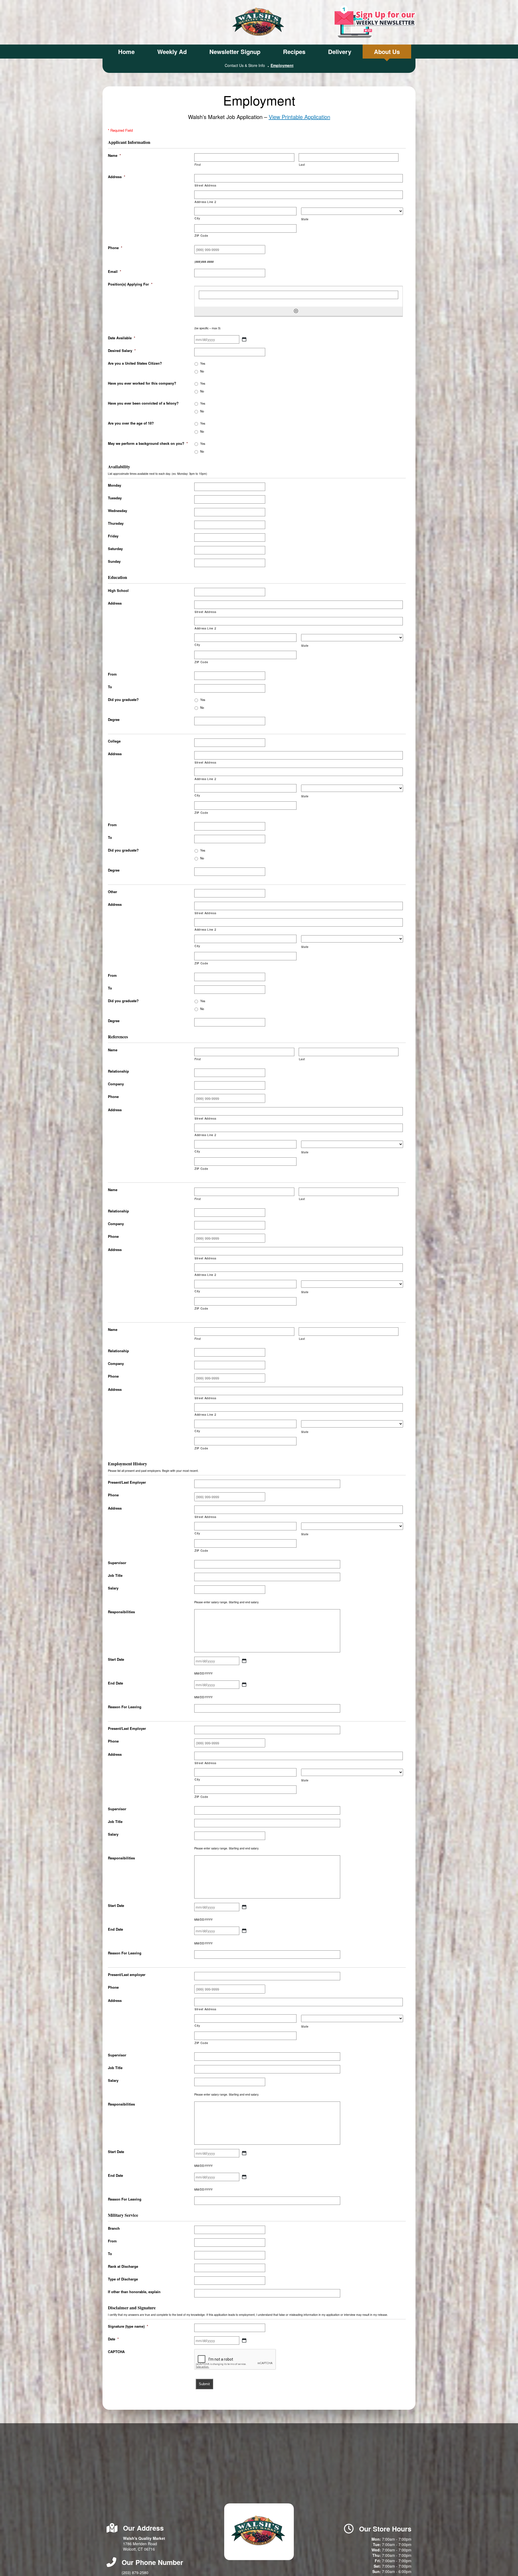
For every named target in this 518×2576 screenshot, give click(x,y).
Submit (204, 2384)
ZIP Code (201, 235)
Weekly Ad (172, 52)
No (202, 371)
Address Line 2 (205, 202)
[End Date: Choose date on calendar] (244, 1684)
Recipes (294, 52)
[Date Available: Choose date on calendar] (244, 339)
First (198, 165)
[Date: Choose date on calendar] (244, 2340)
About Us (387, 52)
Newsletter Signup (235, 52)
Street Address (205, 185)
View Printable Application (299, 117)
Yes (203, 363)
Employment (282, 65)
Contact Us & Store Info (245, 65)
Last (302, 165)
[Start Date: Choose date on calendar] (244, 1661)
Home (126, 52)
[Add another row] (296, 311)
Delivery (340, 52)
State (305, 219)
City (197, 218)
